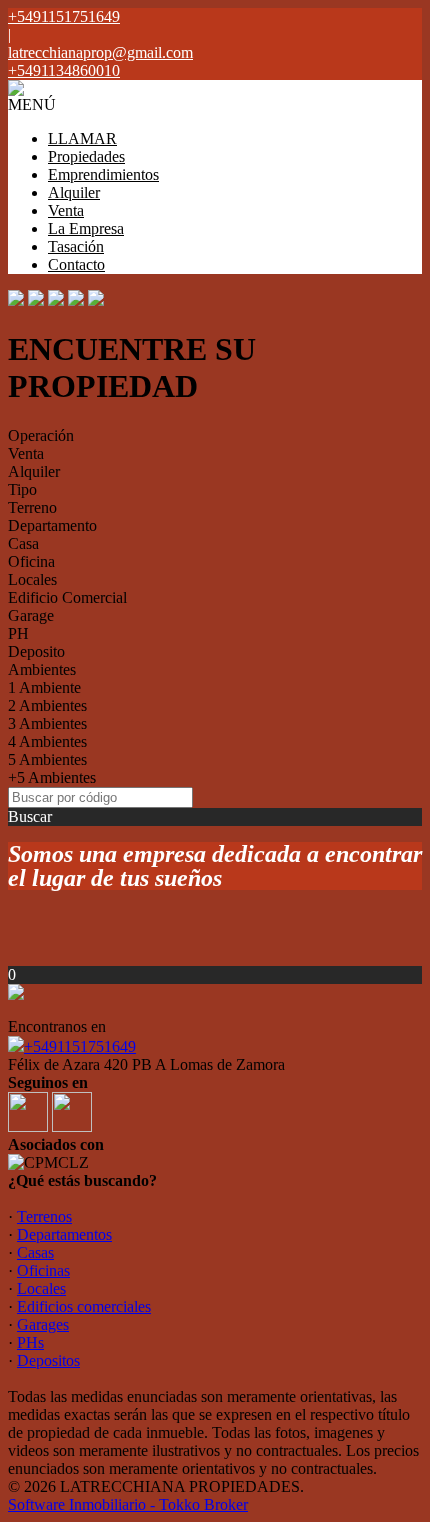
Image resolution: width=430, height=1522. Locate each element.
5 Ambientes (47, 759)
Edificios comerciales (84, 1306)
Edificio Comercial (67, 597)
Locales (32, 579)
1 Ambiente (44, 687)
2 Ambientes (47, 705)
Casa (23, 543)
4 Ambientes (47, 741)
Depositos (48, 1360)
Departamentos (64, 1234)
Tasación (76, 246)
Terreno (32, 507)
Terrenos (44, 1216)
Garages (43, 1324)
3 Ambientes (47, 723)
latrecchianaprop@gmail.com (100, 52)
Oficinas (43, 1270)
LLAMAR (82, 138)
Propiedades (86, 156)
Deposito (36, 651)
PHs (30, 1342)
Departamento (52, 525)
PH (18, 633)
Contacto (76, 264)
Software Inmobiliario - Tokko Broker (128, 1504)
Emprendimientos (103, 174)
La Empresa (86, 228)
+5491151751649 (80, 1046)
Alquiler (74, 192)
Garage (31, 615)
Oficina (31, 561)
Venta (66, 210)
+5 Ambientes (52, 777)
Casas (35, 1252)
